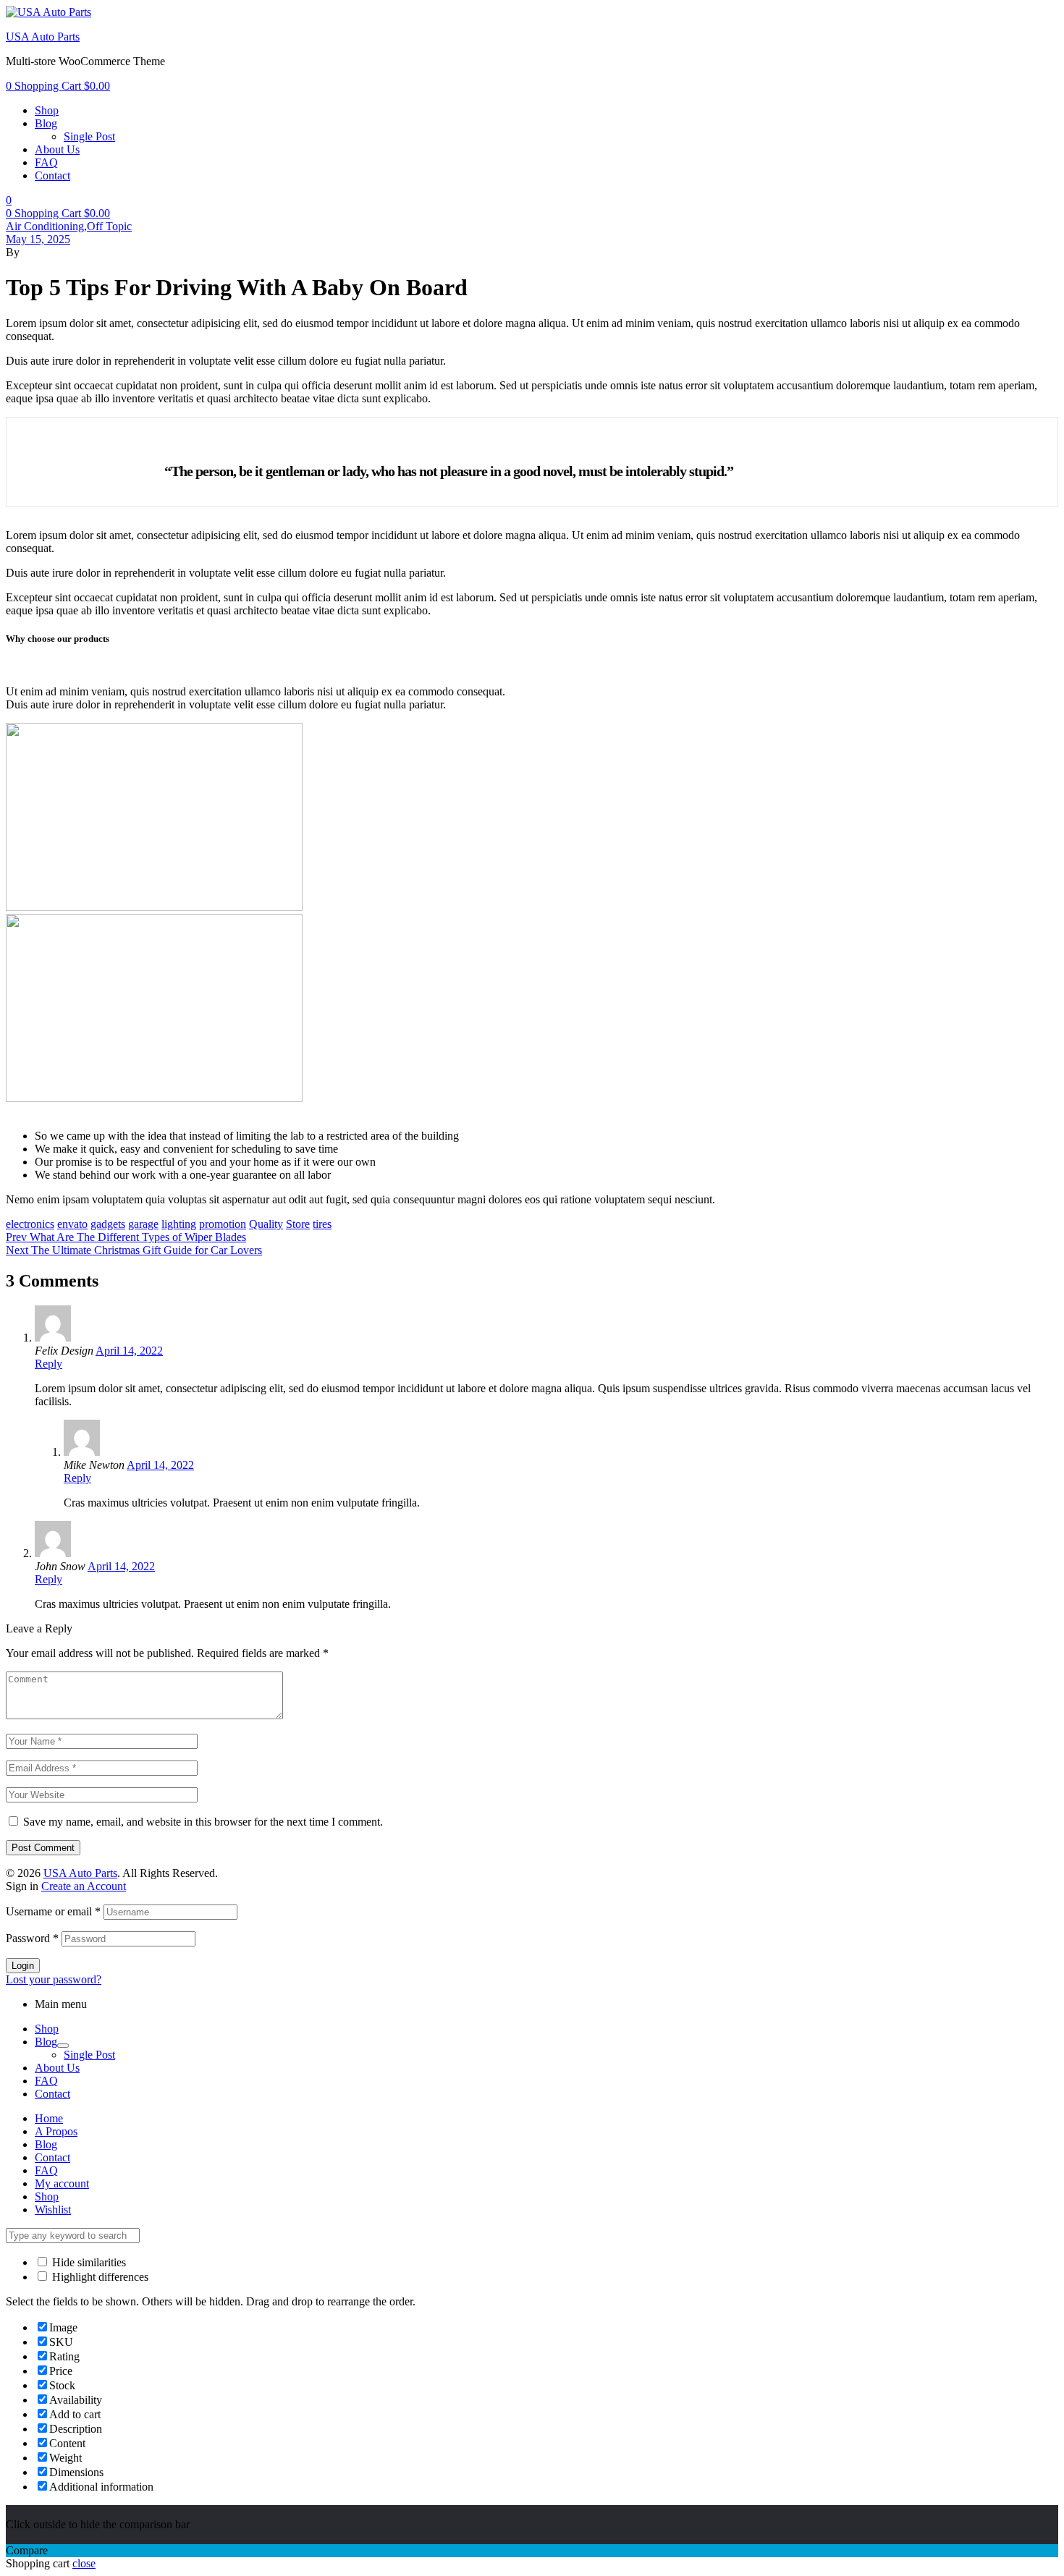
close (84, 2563)
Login (23, 1966)
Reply (48, 1364)
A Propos (56, 2131)
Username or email (53, 1911)
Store (298, 1224)
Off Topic (109, 226)
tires (322, 1224)
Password (32, 1938)
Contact (52, 2094)
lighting (179, 1224)
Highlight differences (99, 2277)
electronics (30, 1224)
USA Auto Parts (43, 37)
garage (143, 1224)
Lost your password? (54, 1979)
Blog (46, 2042)
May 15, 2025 (38, 239)
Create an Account (84, 1886)
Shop (47, 2029)
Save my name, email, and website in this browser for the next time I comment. (203, 1822)
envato (72, 1224)
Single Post (89, 2055)
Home (49, 2118)
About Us (57, 2068)
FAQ (46, 2081)
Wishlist (53, 2209)
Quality (266, 1224)
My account (62, 2183)
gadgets (108, 1224)
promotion (223, 1224)
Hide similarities (88, 2262)
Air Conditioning (45, 226)
